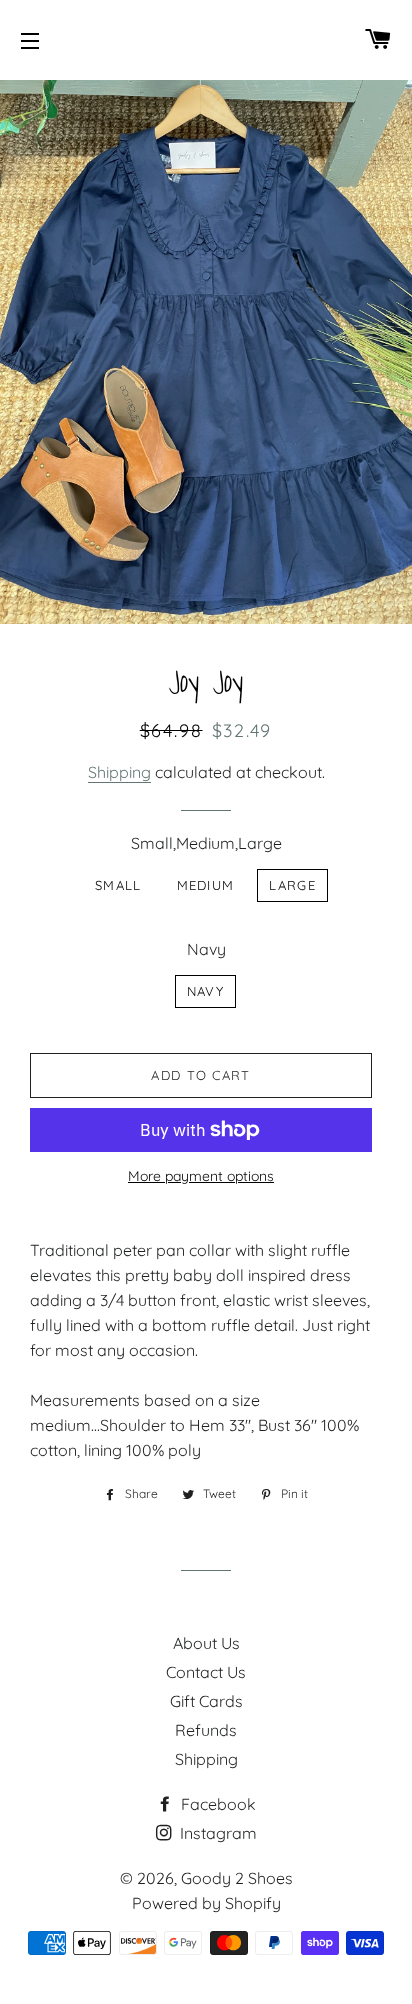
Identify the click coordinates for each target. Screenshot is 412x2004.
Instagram (216, 1833)
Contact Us (206, 1672)
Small (118, 885)
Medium (206, 885)
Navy (206, 949)
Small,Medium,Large (206, 843)
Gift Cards (206, 1701)
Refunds (206, 1730)
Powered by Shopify (206, 1903)
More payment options (201, 1176)
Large (292, 885)
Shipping (119, 772)
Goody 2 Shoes (237, 1878)
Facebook (216, 1804)
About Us (206, 1643)
